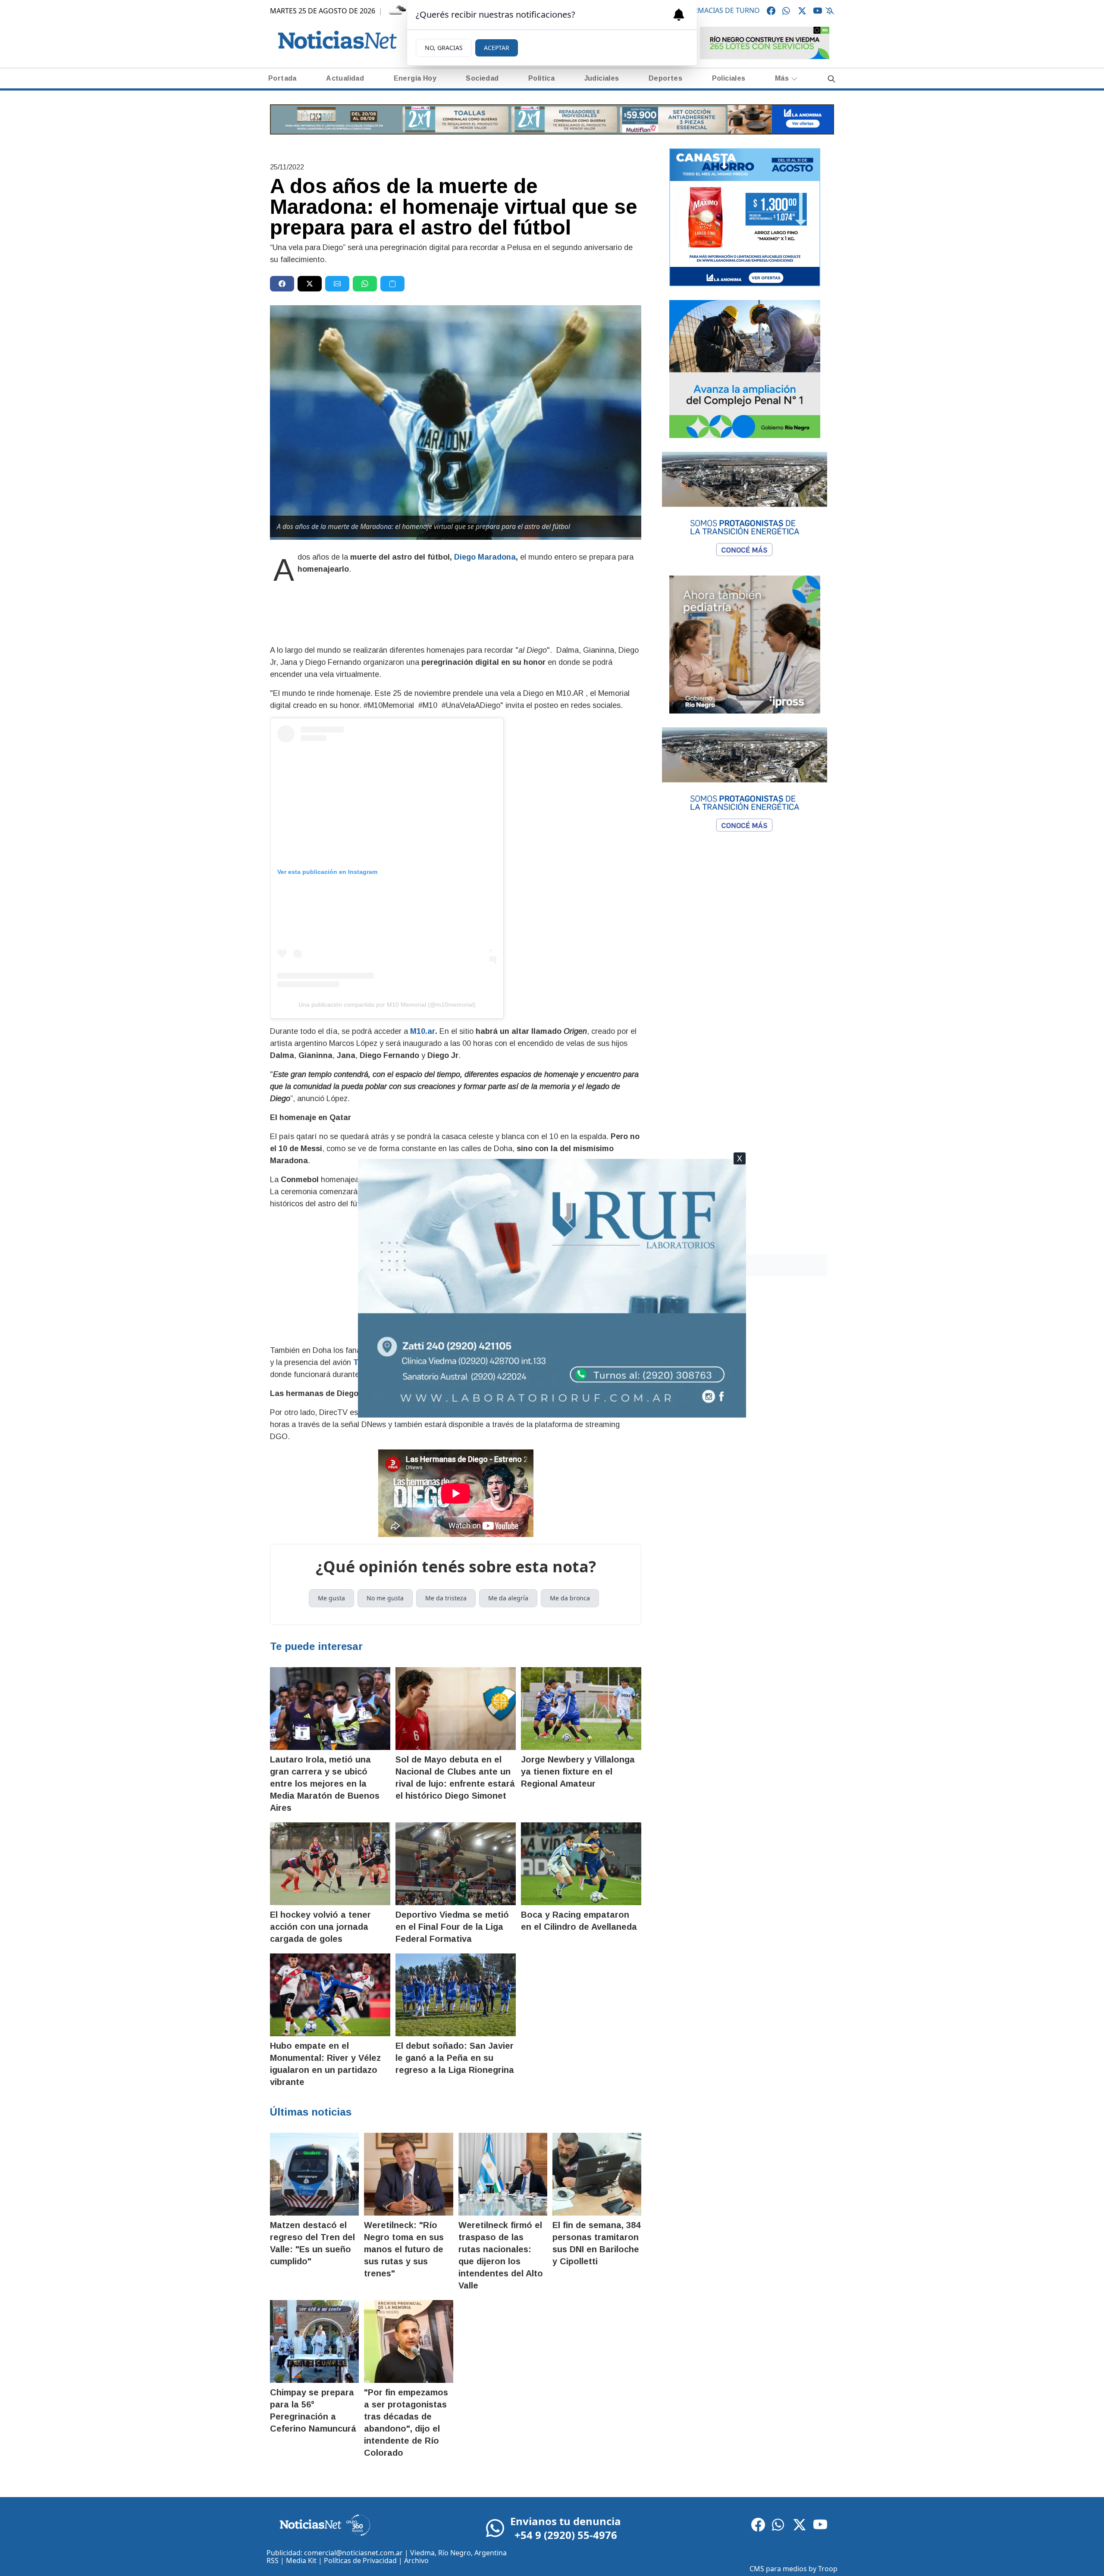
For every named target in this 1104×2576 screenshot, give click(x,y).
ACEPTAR (497, 48)
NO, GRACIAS (444, 48)
